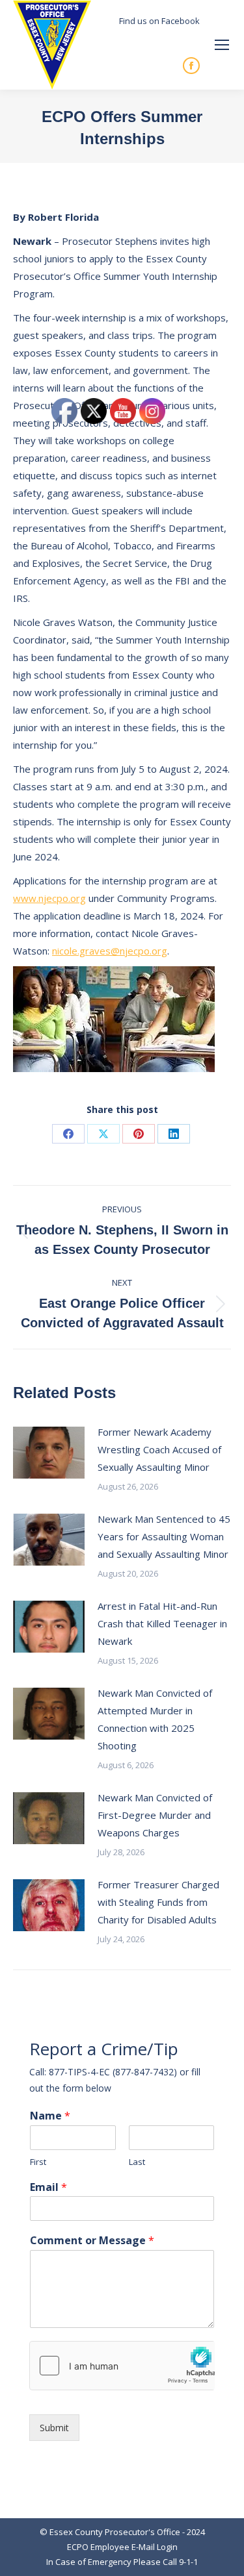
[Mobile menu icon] (222, 45)
